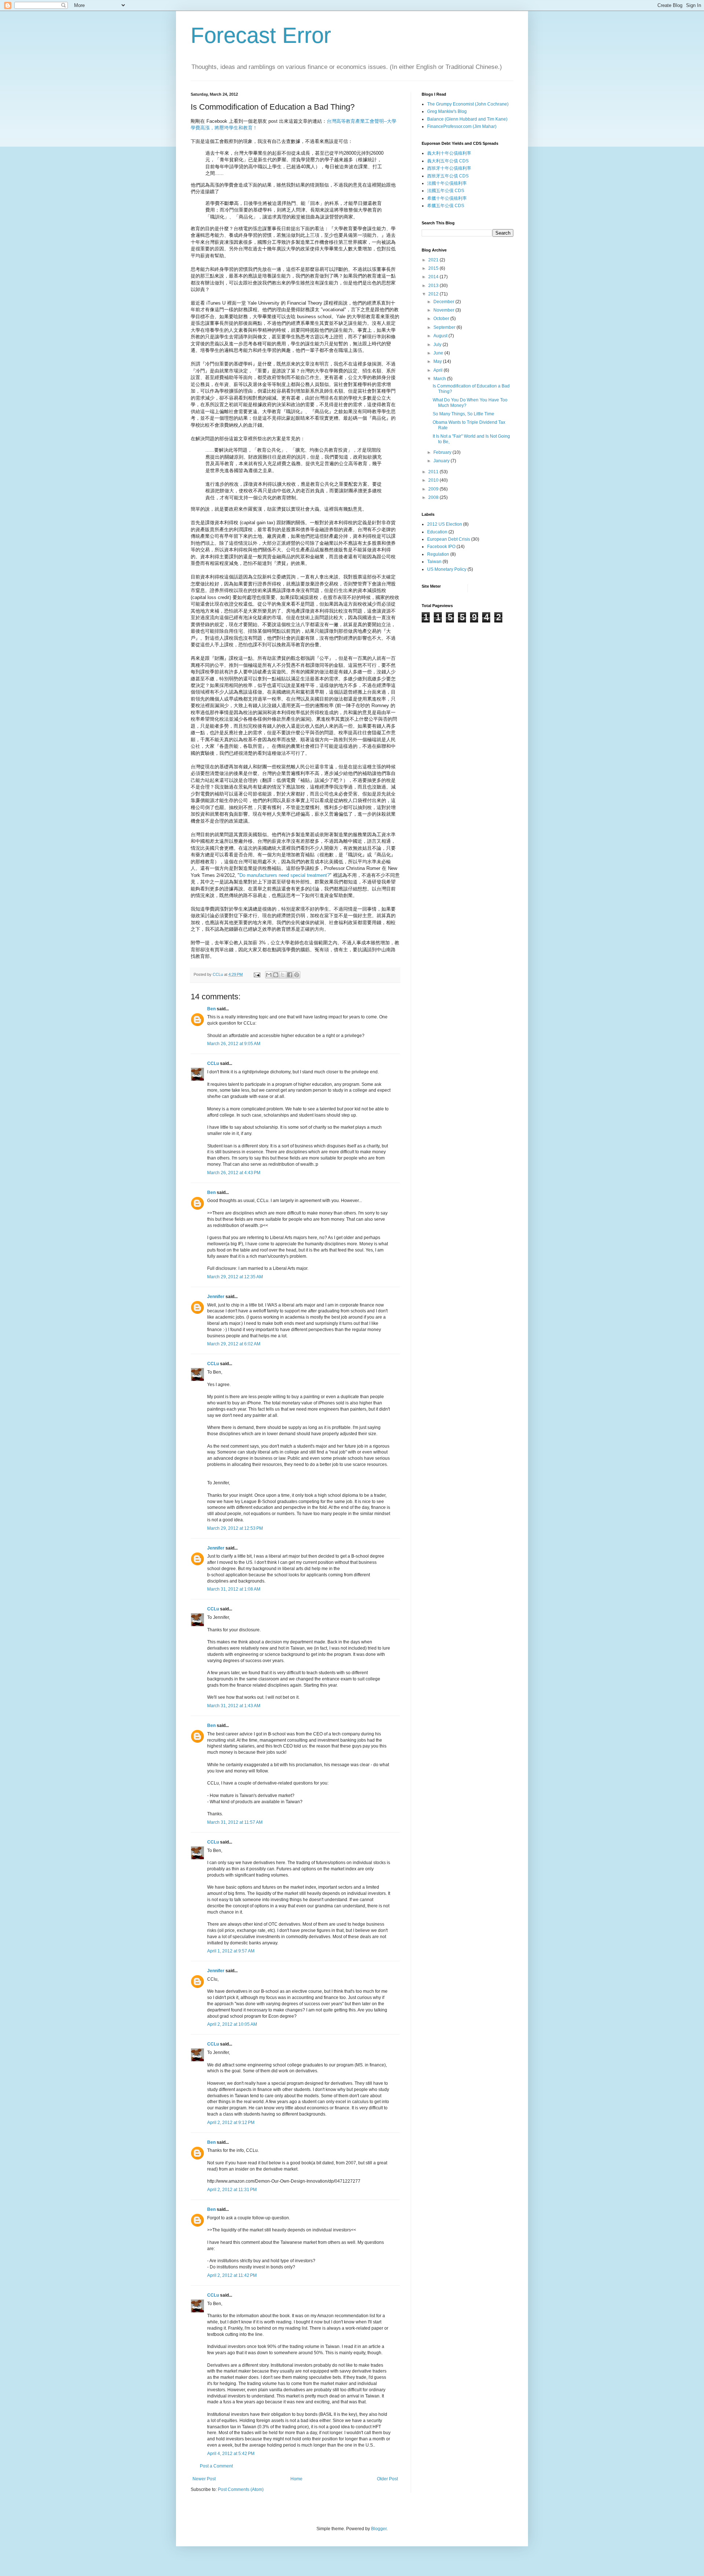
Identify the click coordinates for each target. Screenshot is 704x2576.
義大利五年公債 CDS (448, 161)
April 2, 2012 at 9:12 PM (231, 2123)
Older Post (387, 2479)
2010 (434, 480)
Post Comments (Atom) (241, 2489)
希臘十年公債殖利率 (447, 198)
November (444, 310)
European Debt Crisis (449, 539)
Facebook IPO (441, 547)
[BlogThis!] (276, 975)
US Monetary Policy (447, 569)
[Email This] (269, 975)
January (442, 461)
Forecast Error (261, 35)
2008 (434, 497)
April (439, 370)
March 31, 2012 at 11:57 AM (235, 1822)
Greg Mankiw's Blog (447, 111)
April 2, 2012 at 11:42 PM (232, 2275)
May (438, 361)
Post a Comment (216, 2466)
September (445, 327)
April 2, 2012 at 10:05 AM (232, 2024)
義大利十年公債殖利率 (449, 153)
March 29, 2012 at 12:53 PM (235, 1528)
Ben (211, 1009)
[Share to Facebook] (290, 975)
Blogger (379, 2529)
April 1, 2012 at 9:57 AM (231, 1951)
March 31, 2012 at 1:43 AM (234, 1706)
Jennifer (216, 1297)
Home (296, 2479)
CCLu (213, 1063)
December (444, 302)
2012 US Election (445, 524)
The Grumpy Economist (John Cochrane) (468, 104)
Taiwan (434, 562)
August (441, 336)
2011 (434, 472)
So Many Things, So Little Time (463, 414)
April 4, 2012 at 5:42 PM (231, 2454)
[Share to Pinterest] (297, 975)
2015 (434, 268)
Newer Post (204, 2479)
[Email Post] (257, 974)
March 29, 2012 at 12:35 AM (235, 1277)
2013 (434, 286)
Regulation (438, 554)
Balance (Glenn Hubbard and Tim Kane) (467, 119)
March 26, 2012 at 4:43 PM (234, 1173)
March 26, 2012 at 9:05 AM (234, 1044)
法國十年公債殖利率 (447, 183)
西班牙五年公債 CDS (448, 176)
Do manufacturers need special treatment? (285, 875)
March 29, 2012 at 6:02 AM (234, 1344)
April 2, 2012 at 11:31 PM (232, 2190)
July (438, 345)
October (442, 319)
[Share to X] (283, 975)
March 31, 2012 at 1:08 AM (234, 1589)
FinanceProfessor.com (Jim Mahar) (462, 126)
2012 (434, 294)
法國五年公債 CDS (446, 191)
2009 (434, 489)
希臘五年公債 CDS (446, 206)
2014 (434, 277)
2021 (434, 260)
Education (437, 532)
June (439, 353)
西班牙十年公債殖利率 (449, 168)
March (440, 379)
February (443, 452)
